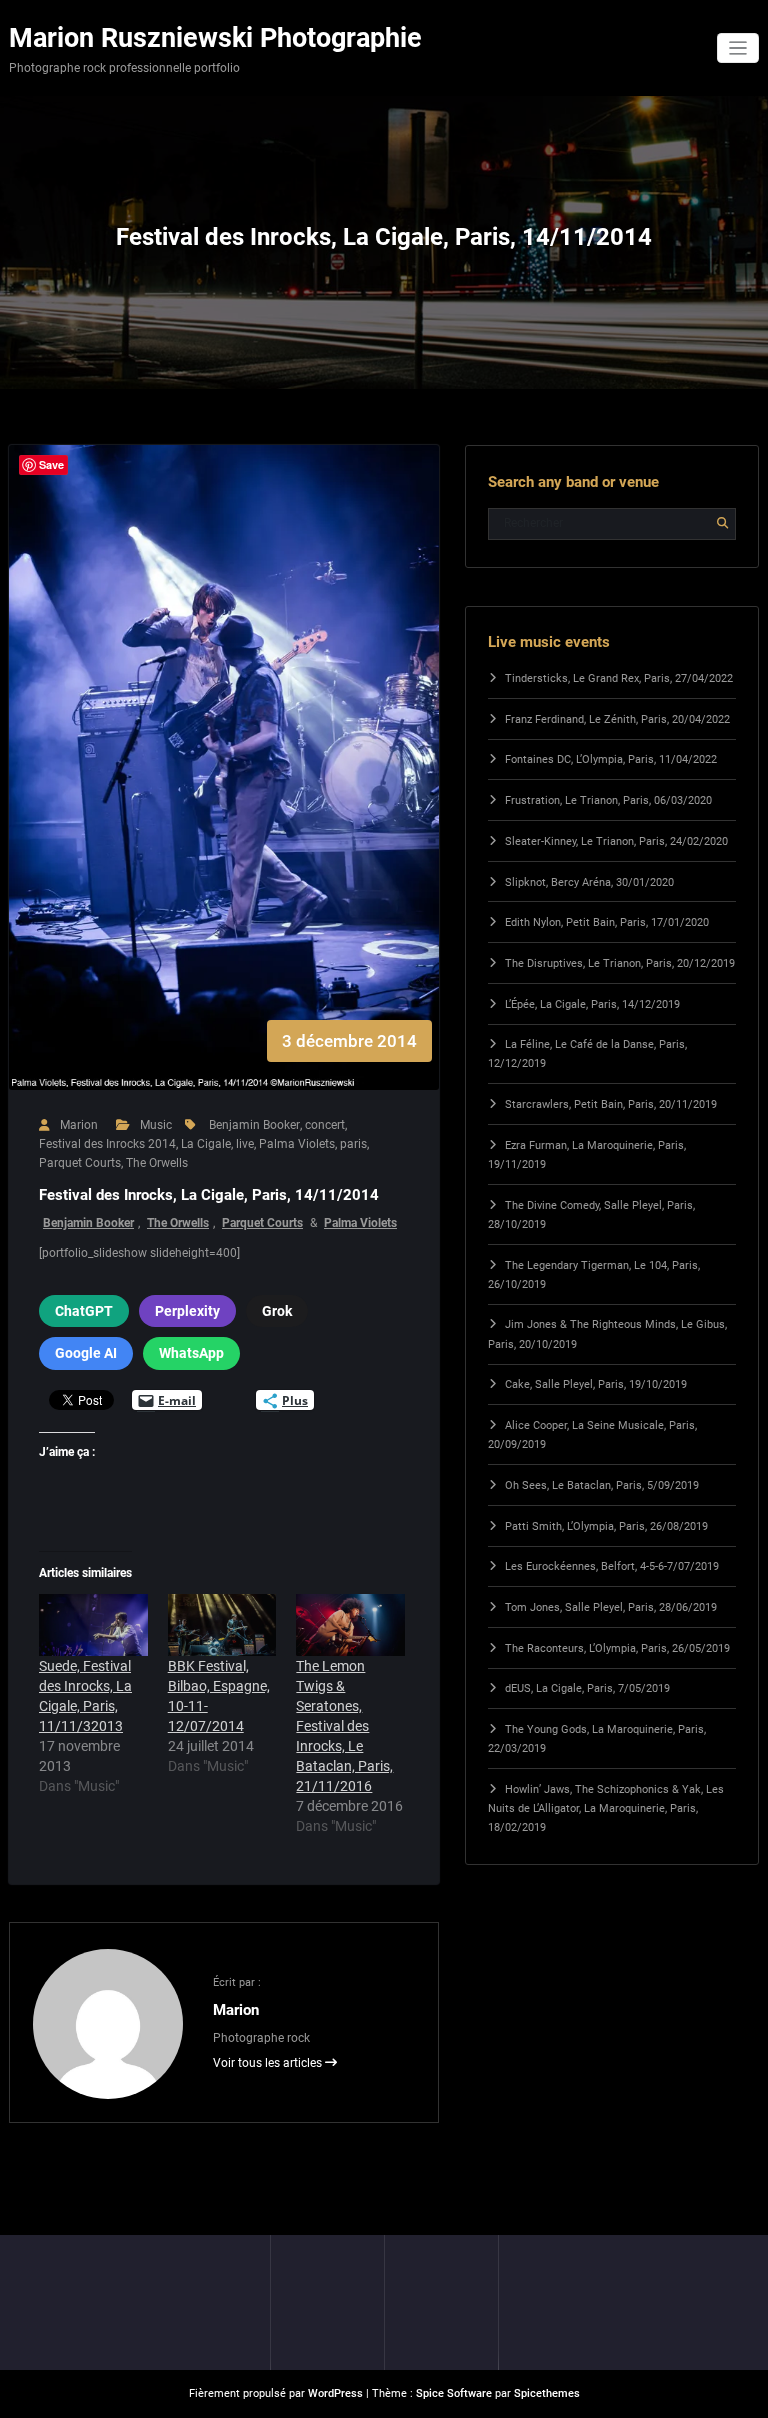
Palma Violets (297, 1144)
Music (156, 1125)
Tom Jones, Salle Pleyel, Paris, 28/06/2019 (611, 1607)
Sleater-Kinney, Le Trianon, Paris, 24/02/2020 (616, 841)
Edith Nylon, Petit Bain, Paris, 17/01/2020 (607, 922)
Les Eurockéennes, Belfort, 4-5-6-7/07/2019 (612, 1566)
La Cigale (206, 1144)
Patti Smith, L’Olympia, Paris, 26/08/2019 (606, 1526)
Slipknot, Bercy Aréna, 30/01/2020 (589, 882)
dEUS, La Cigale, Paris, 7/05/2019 (587, 1688)
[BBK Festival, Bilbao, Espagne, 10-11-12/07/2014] (222, 1625)
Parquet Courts (80, 1163)
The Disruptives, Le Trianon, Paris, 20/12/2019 (620, 963)
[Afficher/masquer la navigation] (738, 48)
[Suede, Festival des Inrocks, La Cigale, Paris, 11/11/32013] (93, 1625)
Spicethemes (547, 2393)
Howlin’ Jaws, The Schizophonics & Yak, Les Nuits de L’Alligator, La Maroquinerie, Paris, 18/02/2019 (606, 1808)
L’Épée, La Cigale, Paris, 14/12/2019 (592, 1004)
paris (353, 1144)
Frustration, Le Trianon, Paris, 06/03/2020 (608, 800)
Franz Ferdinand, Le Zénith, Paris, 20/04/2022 (617, 719)
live (245, 1144)
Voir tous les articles (269, 2063)
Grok (277, 1311)
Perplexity (187, 1311)
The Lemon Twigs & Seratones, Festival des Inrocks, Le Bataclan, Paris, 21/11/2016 (344, 1726)
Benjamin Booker (254, 1125)
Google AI (86, 1353)
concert (325, 1125)
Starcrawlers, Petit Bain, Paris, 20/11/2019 (611, 1104)
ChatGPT (84, 1311)
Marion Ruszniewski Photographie (215, 38)
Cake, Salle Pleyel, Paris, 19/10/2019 (596, 1384)
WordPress (335, 2393)
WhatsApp (191, 1353)
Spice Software (454, 2393)
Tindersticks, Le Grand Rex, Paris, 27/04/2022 (619, 678)
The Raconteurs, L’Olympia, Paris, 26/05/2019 (617, 1648)
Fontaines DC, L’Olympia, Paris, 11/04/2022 (611, 759)
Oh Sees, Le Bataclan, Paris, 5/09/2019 (602, 1485)
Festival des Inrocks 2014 (107, 1144)
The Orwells (157, 1163)
